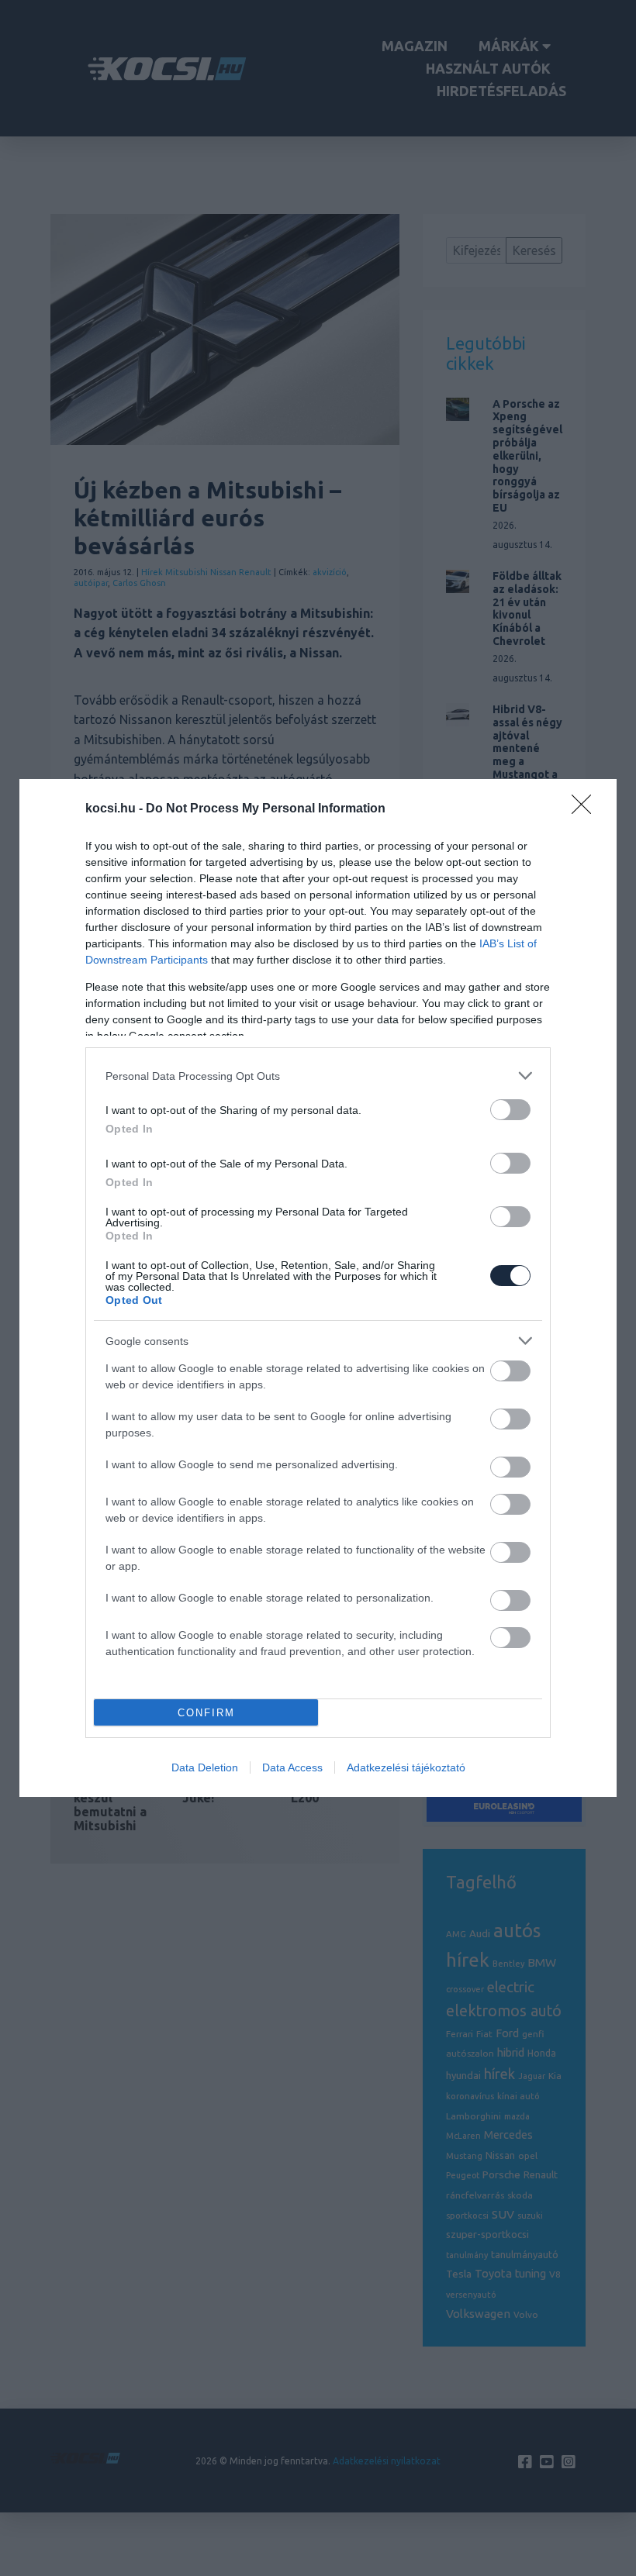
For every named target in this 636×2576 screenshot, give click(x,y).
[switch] (510, 1110)
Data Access (292, 1767)
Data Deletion (205, 1767)
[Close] (586, 809)
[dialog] (318, 1288)
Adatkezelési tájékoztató (406, 1767)
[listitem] (318, 1076)
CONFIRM (206, 1713)
